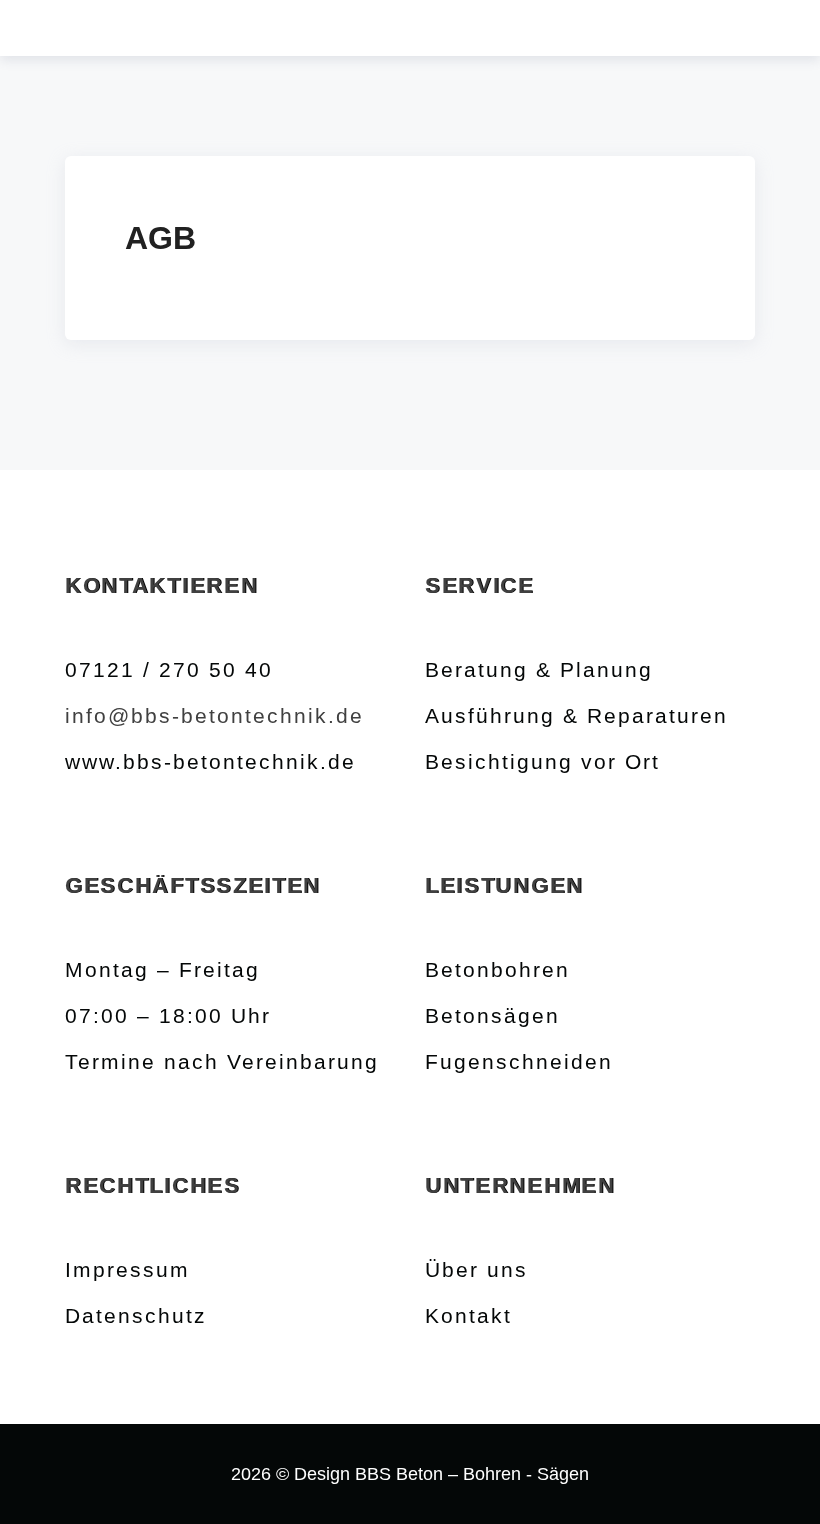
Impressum (127, 1269)
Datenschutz (136, 1315)
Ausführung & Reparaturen (576, 715)
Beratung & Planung (539, 669)
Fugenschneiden (519, 1061)
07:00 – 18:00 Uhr (168, 1015)
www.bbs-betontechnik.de (210, 761)
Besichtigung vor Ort (542, 761)
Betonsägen (492, 1015)
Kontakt (468, 1315)
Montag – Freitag (162, 969)
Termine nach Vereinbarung (222, 1061)
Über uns (476, 1269)
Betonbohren (497, 969)
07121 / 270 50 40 (169, 669)
